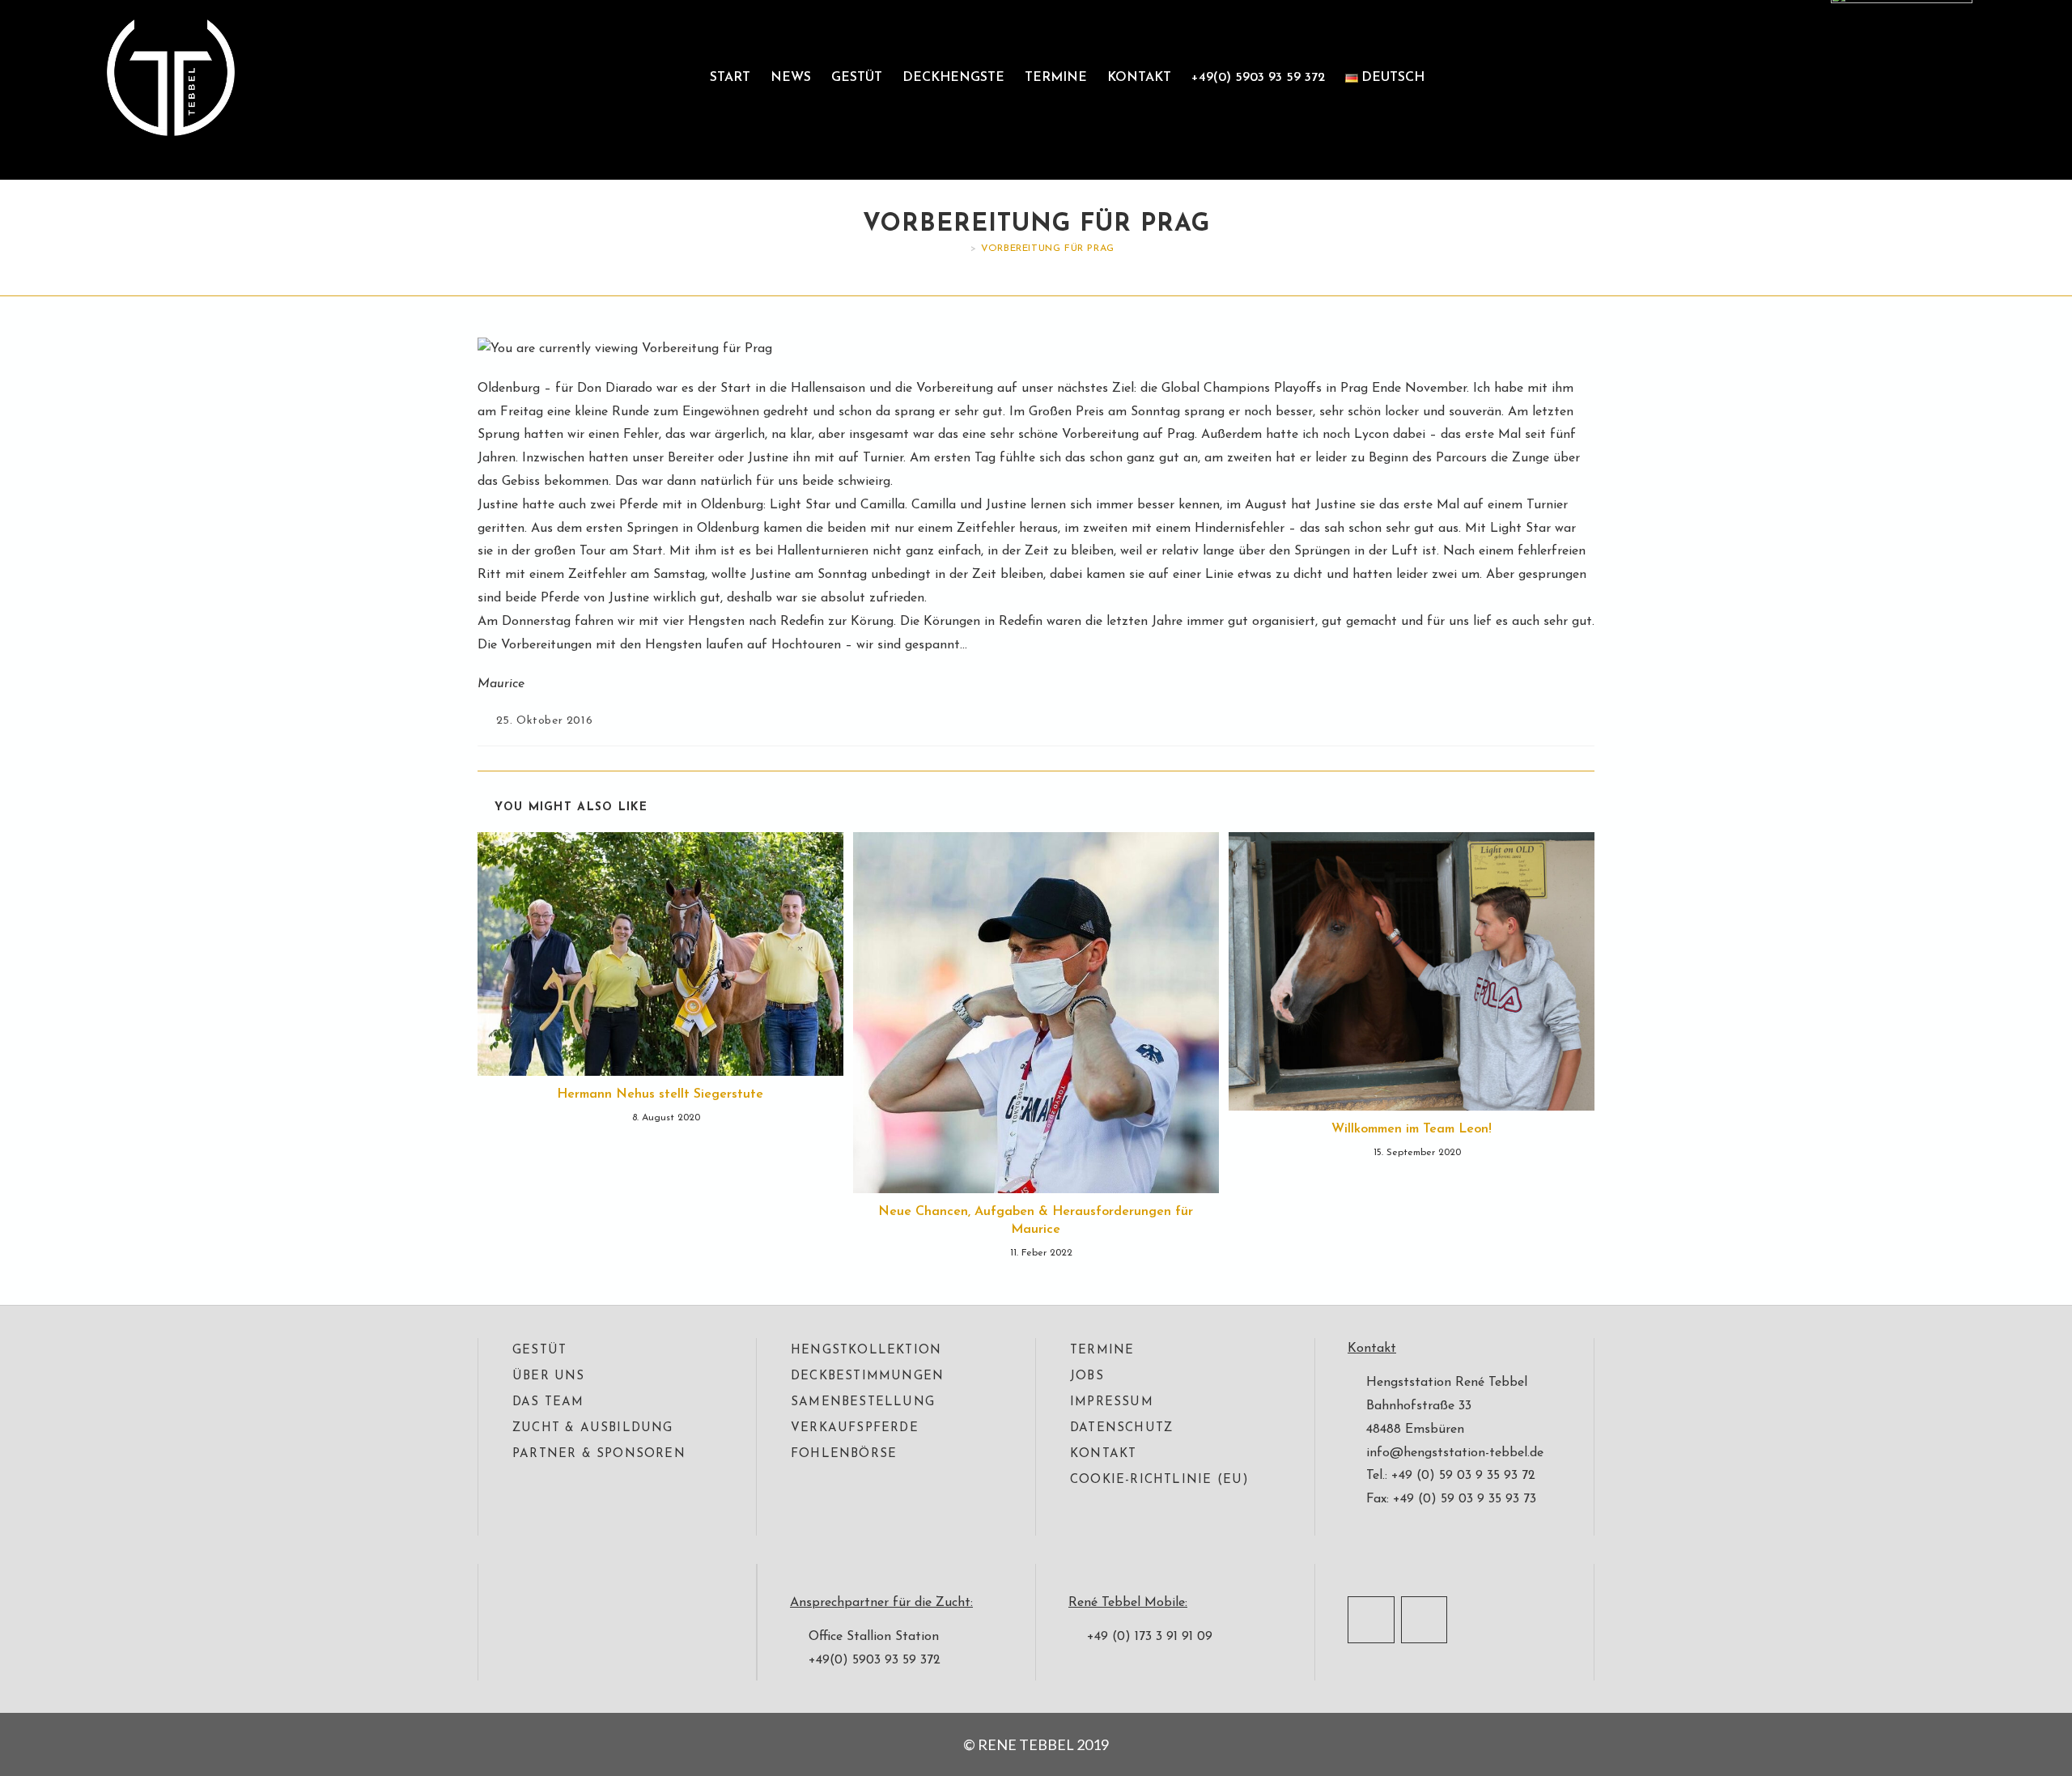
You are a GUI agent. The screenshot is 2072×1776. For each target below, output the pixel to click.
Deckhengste (953, 78)
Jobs (1087, 1377)
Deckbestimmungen (867, 1377)
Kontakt (1139, 78)
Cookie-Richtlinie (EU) (1159, 1480)
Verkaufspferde (855, 1428)
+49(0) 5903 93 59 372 (1258, 78)
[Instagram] (1424, 1620)
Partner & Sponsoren (599, 1454)
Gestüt (857, 78)
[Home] (962, 249)
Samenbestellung (863, 1402)
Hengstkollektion (866, 1351)
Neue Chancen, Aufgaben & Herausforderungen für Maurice (1036, 1221)
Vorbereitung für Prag (1048, 249)
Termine (1056, 78)
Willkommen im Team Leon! (1412, 1129)
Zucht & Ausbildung (593, 1428)
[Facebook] (1371, 1620)
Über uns (549, 1377)
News (791, 78)
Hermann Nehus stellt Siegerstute (660, 1094)
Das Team (548, 1402)
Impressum (1112, 1402)
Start (730, 78)
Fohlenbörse (844, 1454)
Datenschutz (1121, 1428)
